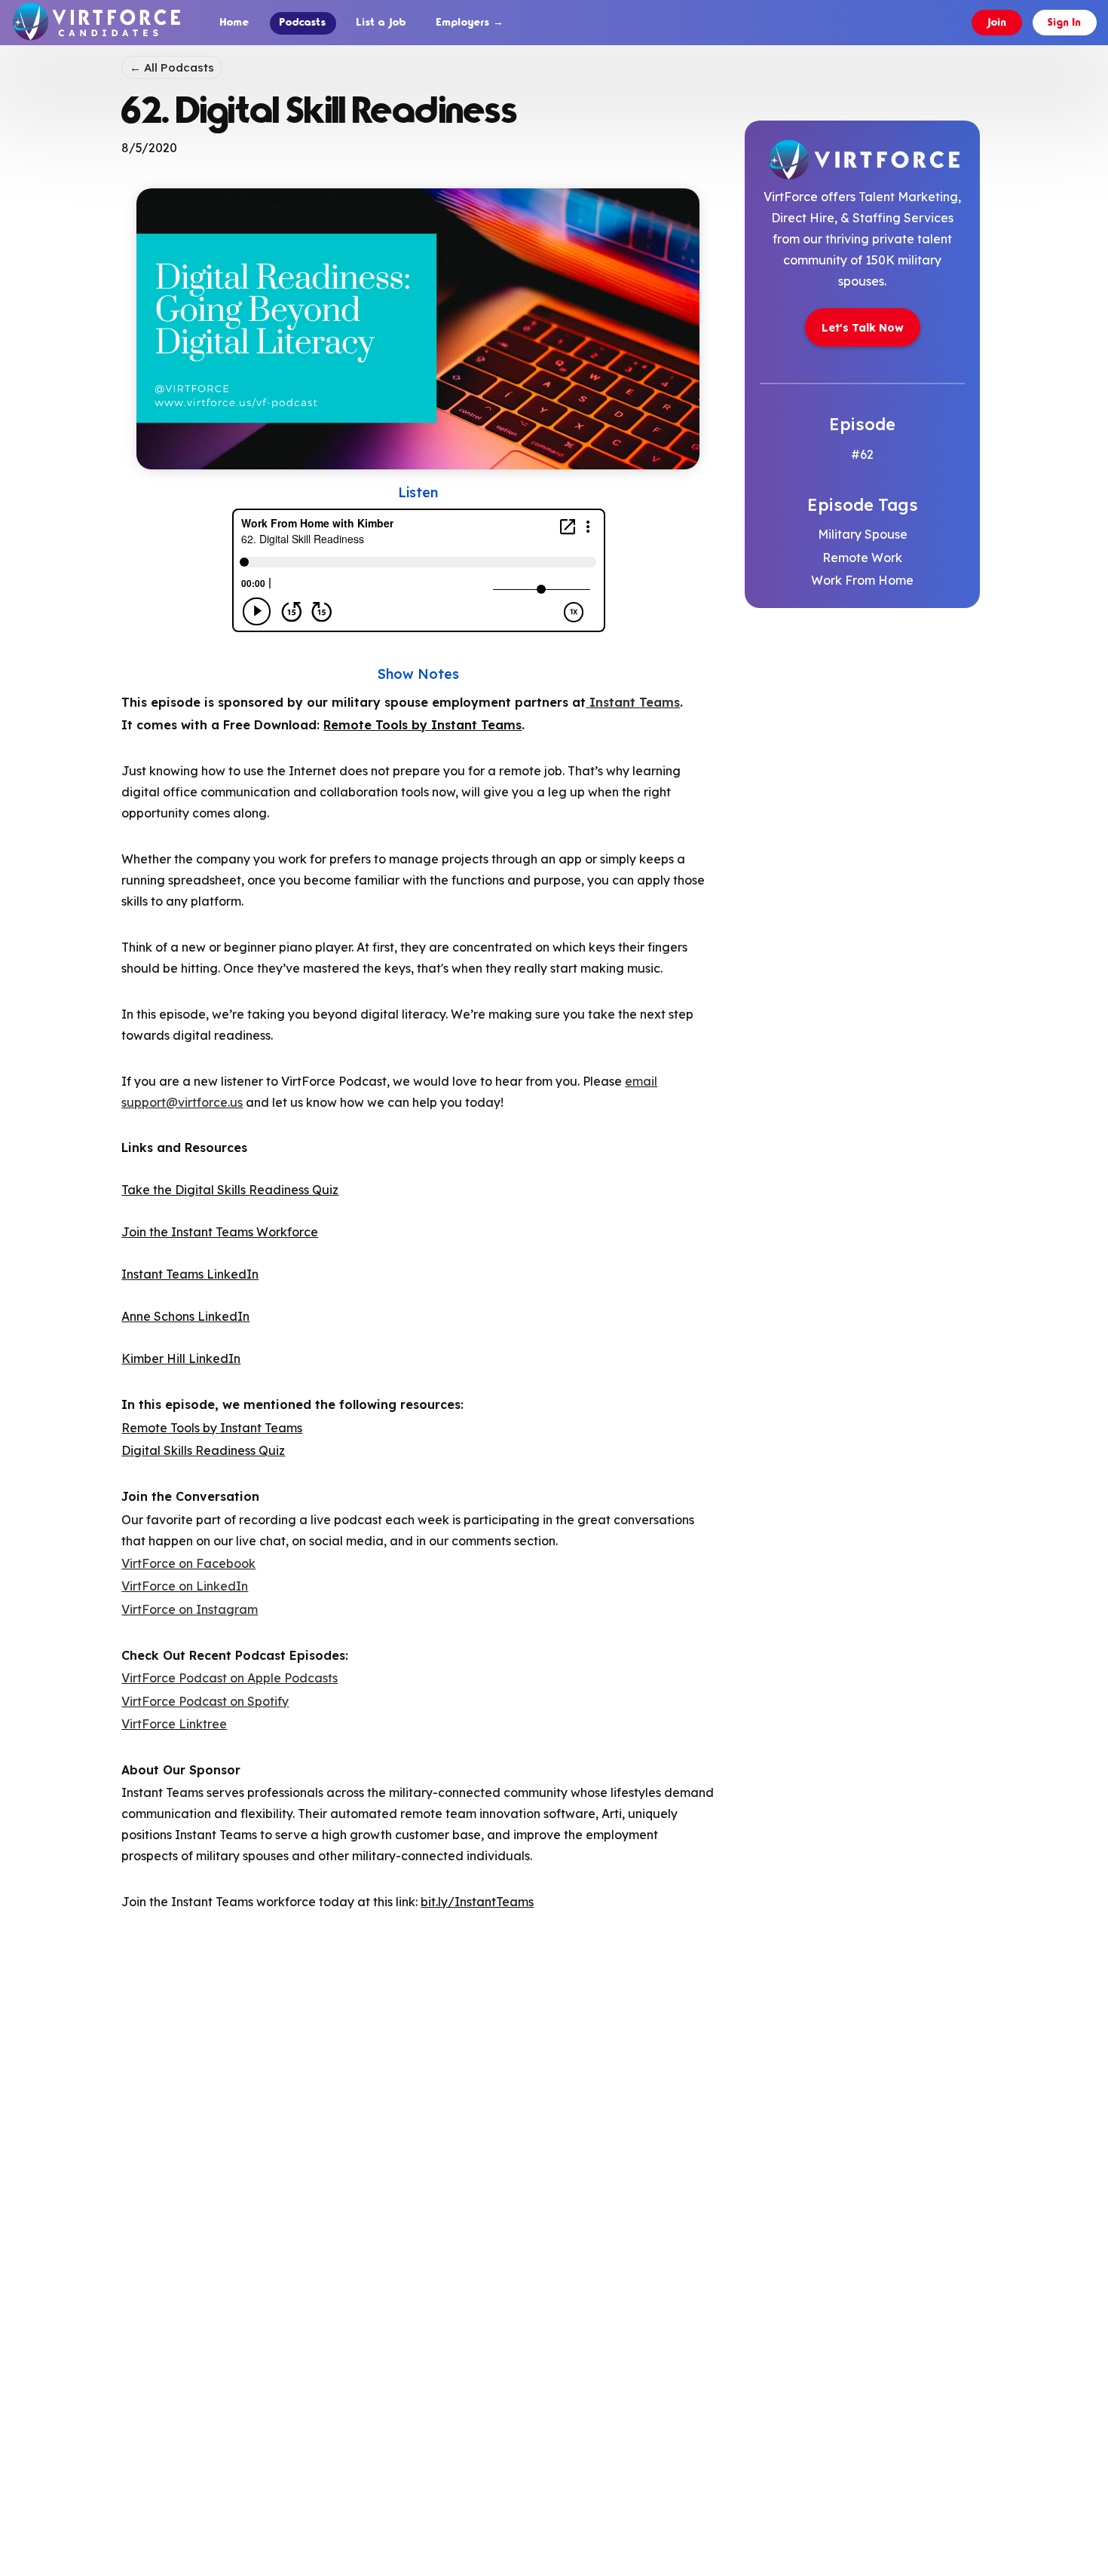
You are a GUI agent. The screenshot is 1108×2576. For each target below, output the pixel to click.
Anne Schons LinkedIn (185, 1316)
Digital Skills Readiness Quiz (203, 1450)
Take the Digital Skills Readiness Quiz (230, 1190)
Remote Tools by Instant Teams (422, 725)
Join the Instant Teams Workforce (220, 1232)
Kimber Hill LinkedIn (181, 1358)
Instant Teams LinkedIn (190, 1274)
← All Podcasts (172, 67)
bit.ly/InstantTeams (477, 1902)
